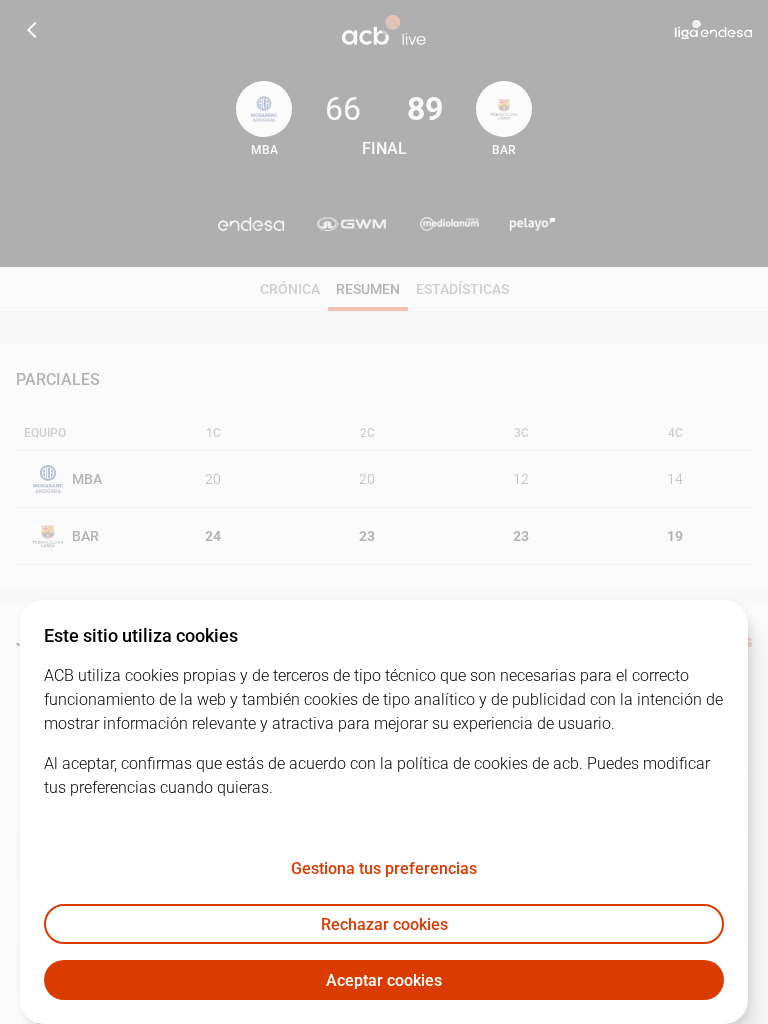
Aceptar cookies (384, 980)
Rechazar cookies (384, 924)
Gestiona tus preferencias (384, 868)
